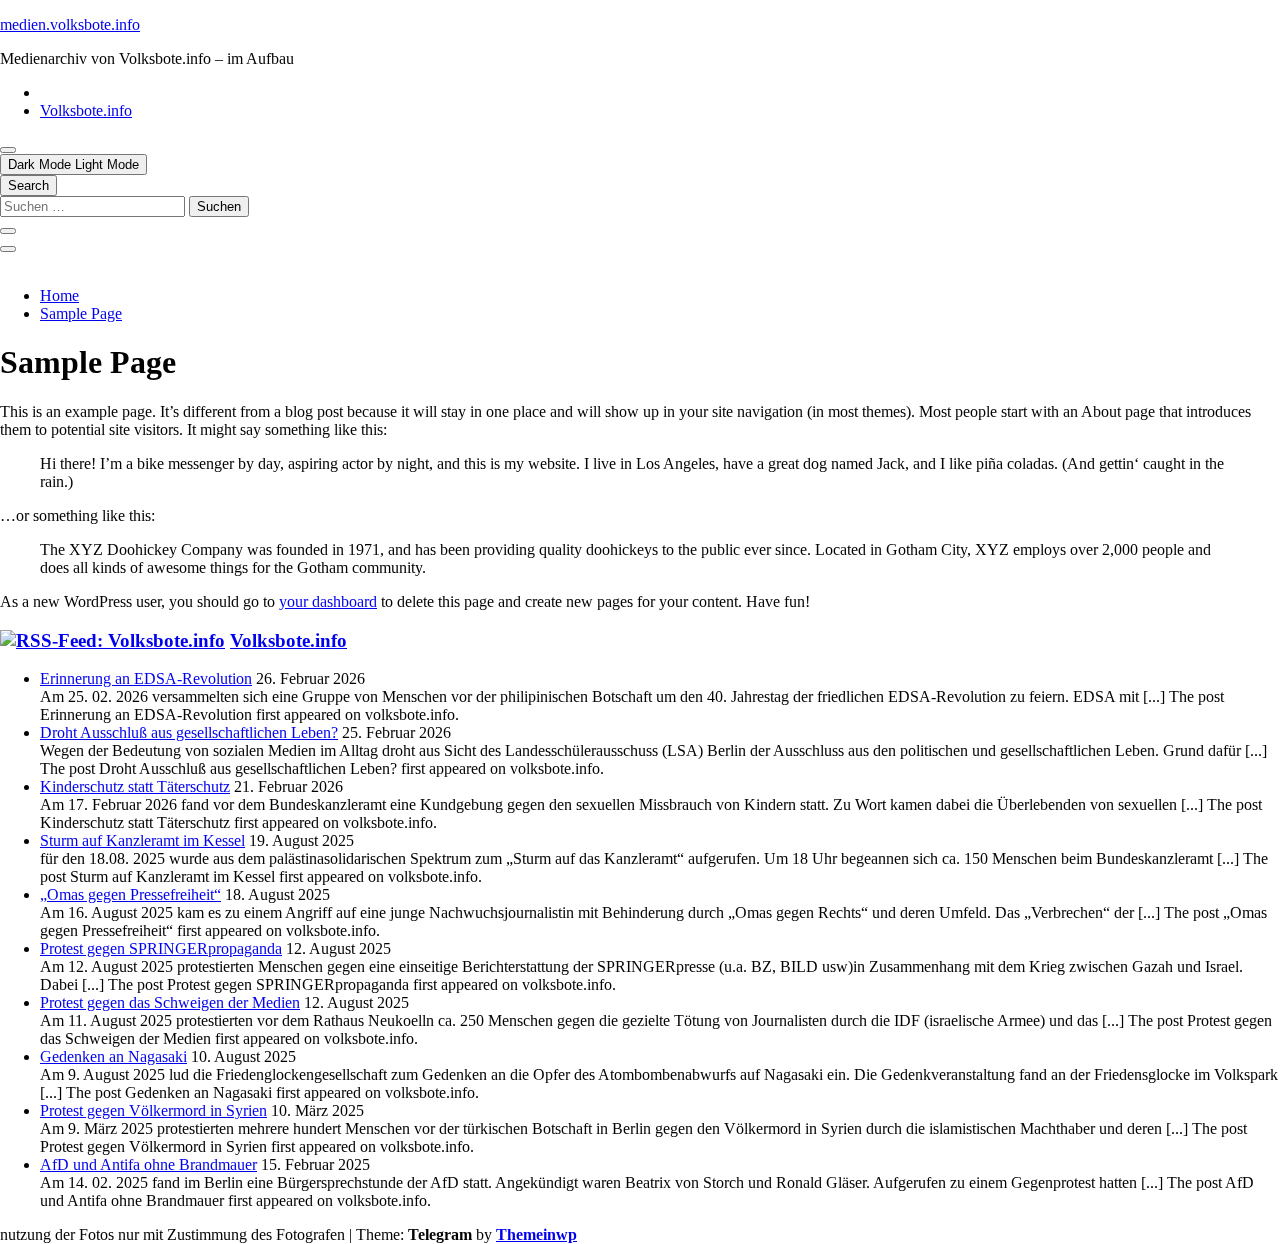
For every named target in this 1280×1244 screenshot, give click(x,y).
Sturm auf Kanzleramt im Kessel (142, 840)
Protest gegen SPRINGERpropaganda (161, 948)
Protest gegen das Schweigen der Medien (170, 1002)
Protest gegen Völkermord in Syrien (153, 1110)
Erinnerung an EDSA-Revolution (146, 678)
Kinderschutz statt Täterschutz (135, 786)
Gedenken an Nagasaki (113, 1056)
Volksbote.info (86, 110)
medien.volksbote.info (70, 24)
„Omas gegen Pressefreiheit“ (130, 894)
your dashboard (328, 601)
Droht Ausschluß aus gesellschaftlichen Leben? (189, 732)
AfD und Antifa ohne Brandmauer (148, 1164)
